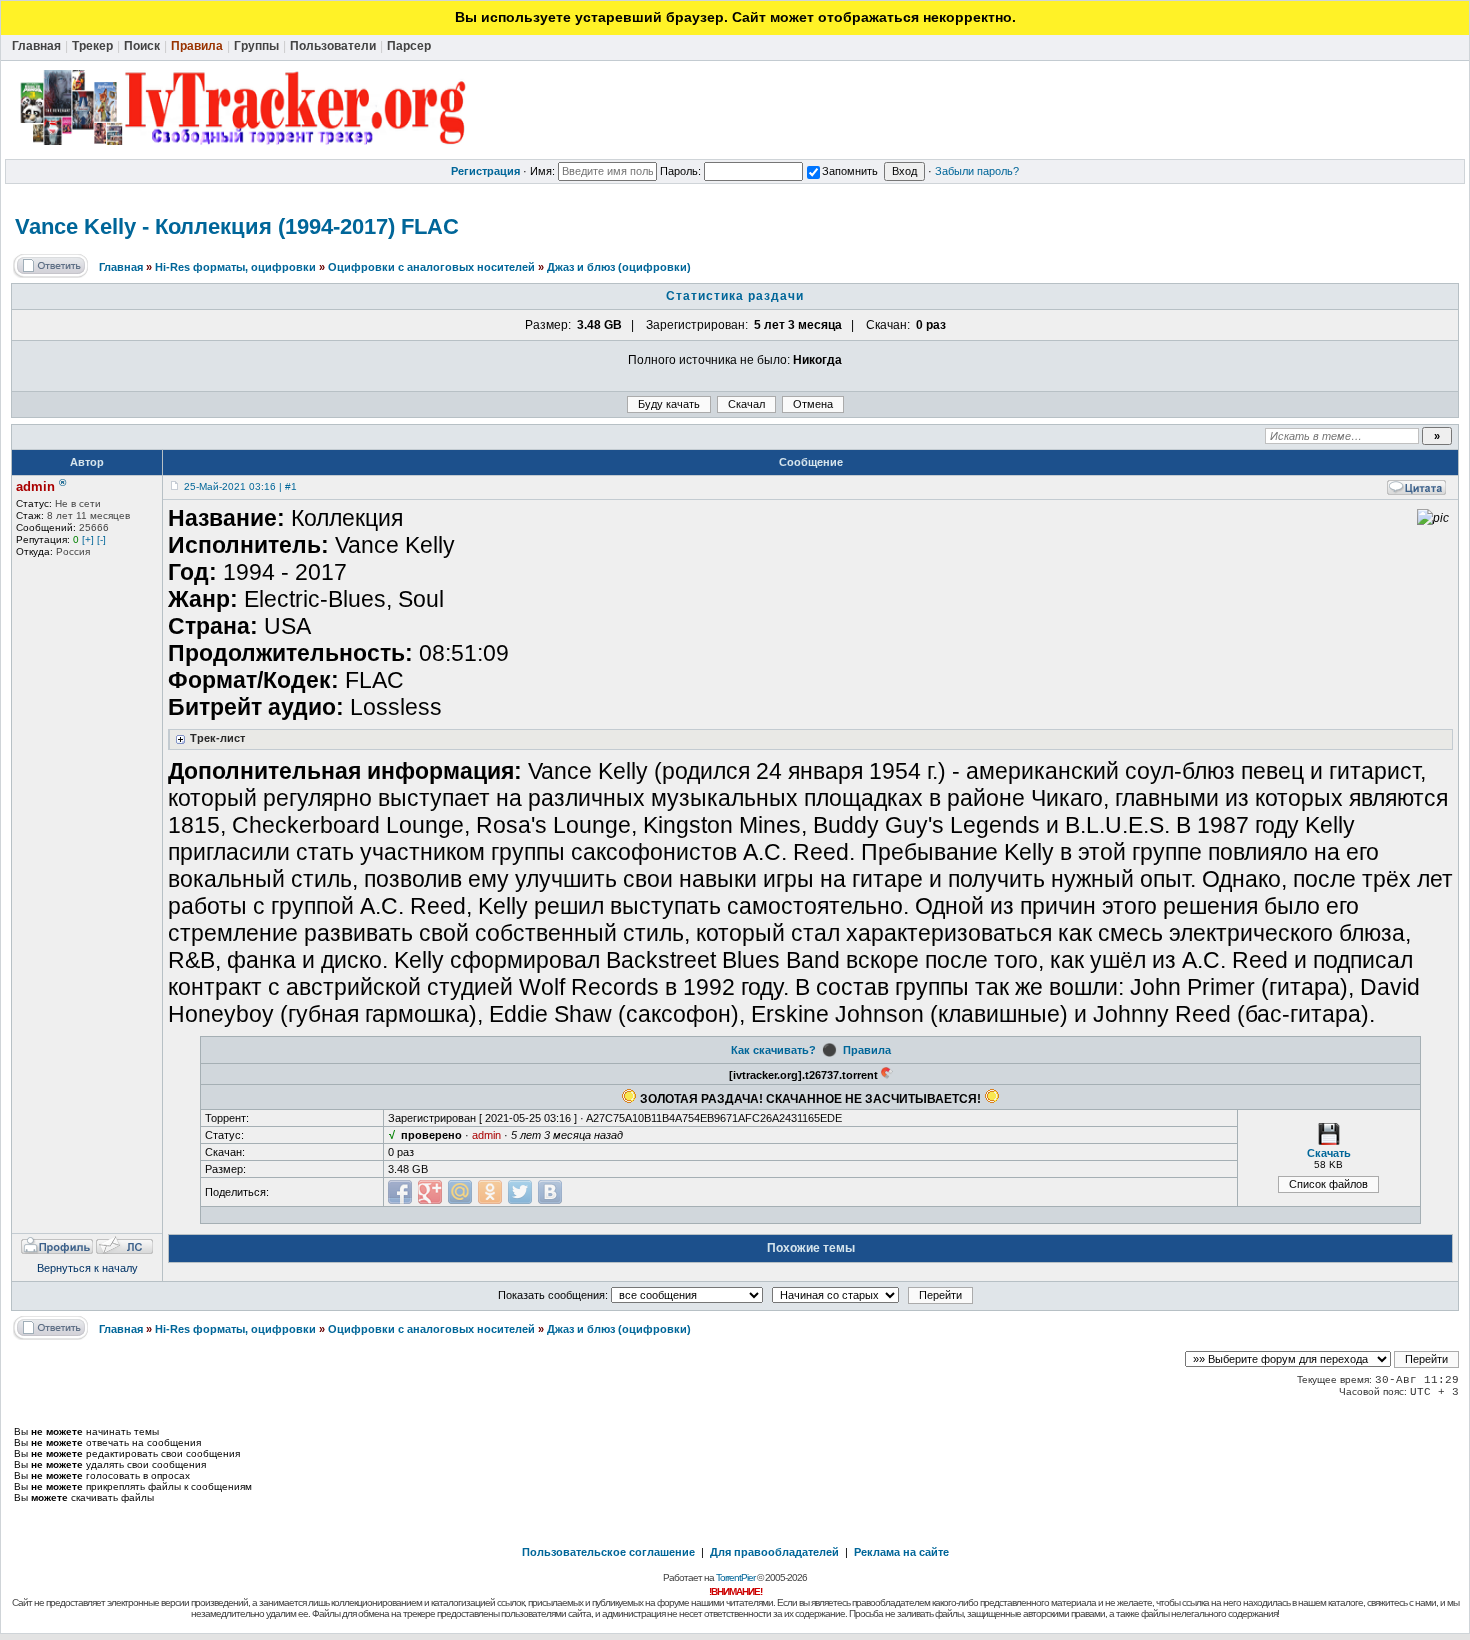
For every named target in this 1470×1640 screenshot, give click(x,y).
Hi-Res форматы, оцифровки (235, 267)
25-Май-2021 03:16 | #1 (240, 486)
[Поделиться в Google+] (430, 1192)
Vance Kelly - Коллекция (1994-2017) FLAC (237, 226)
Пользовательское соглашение (608, 1552)
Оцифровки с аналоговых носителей (431, 267)
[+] (88, 539)
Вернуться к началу (87, 1268)
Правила (867, 1050)
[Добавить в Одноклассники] (490, 1192)
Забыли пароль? (977, 171)
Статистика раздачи (735, 296)
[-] (101, 539)
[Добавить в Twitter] (520, 1192)
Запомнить (850, 171)
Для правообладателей (774, 1552)
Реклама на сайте (901, 1552)
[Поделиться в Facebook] (400, 1192)
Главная (121, 267)
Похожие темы (811, 1248)
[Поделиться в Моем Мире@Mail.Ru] (460, 1192)
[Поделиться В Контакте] (550, 1192)
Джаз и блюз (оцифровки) (619, 267)
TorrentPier (735, 1577)
